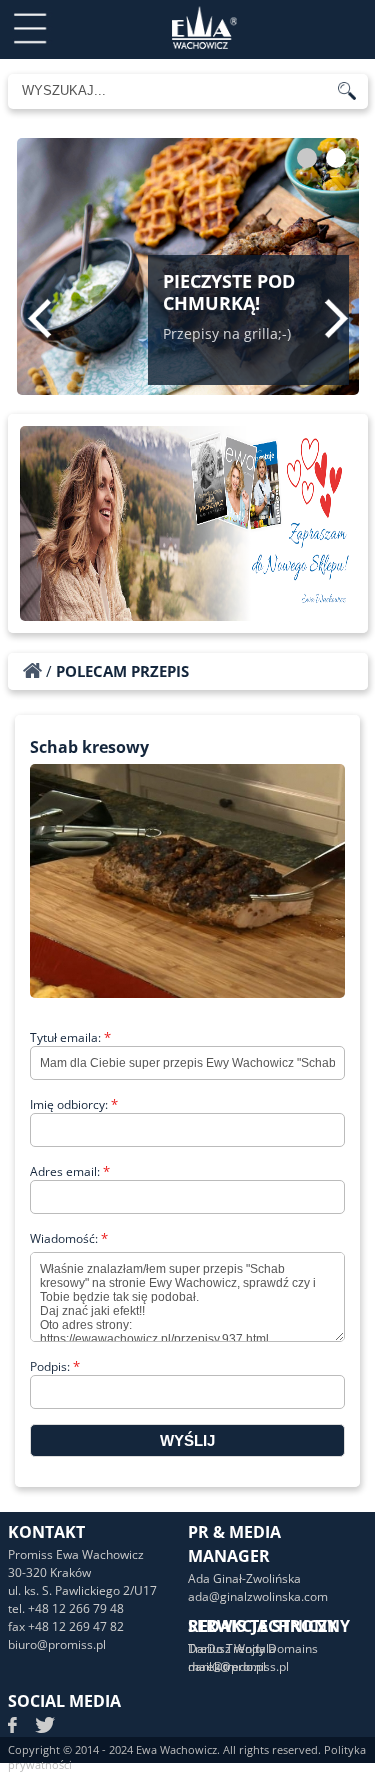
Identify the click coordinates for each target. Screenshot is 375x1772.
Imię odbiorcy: (74, 1104)
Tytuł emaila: (70, 1037)
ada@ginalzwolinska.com (258, 1596)
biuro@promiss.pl (57, 1644)
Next (336, 318)
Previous (39, 318)
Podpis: (55, 1366)
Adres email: (70, 1171)
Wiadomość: (69, 1238)
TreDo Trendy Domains (253, 1648)
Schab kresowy (89, 747)
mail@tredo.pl (227, 1666)
